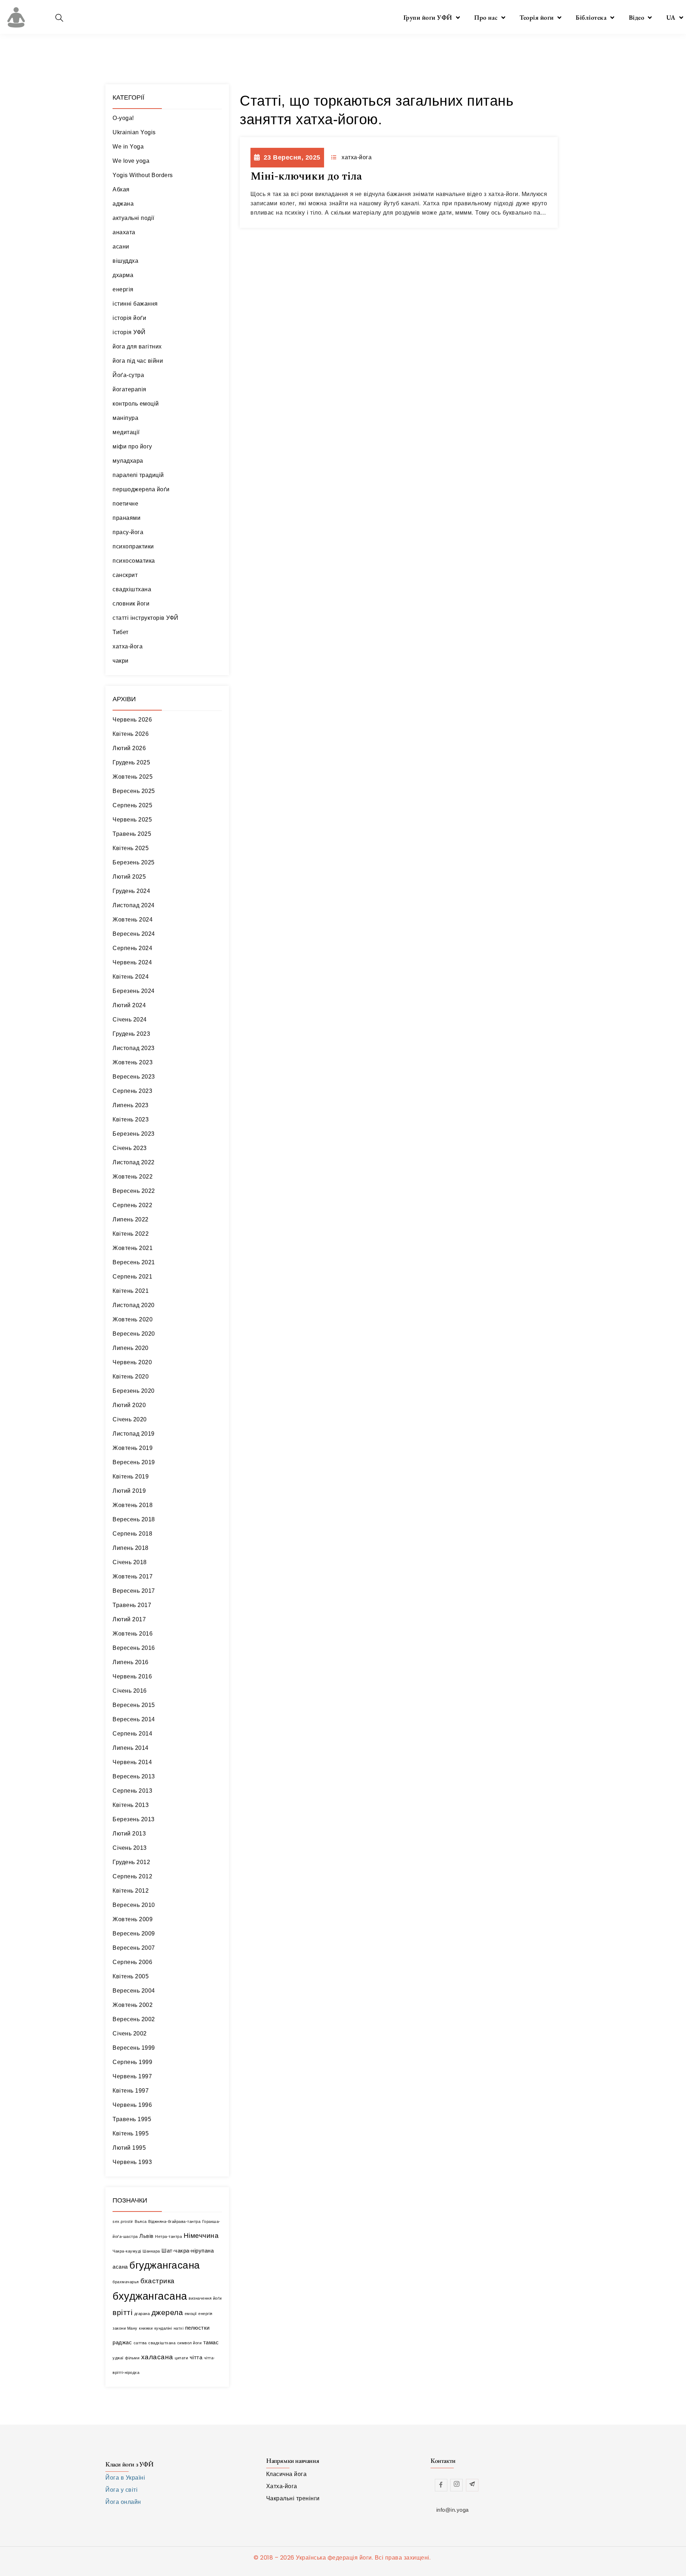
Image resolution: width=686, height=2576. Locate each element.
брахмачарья (126, 2282)
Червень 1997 (132, 2076)
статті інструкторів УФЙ (146, 618)
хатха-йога (128, 646)
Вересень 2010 (134, 1905)
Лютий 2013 (129, 1834)
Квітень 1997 (131, 2091)
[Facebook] (441, 2485)
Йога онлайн (123, 2502)
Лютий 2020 (129, 1405)
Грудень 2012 (131, 1862)
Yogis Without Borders (143, 175)
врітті (123, 2313)
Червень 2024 (132, 962)
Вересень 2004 (134, 1991)
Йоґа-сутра (128, 375)
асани (121, 247)
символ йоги (190, 2343)
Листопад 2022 (134, 1162)
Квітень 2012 (131, 1891)
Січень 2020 (130, 1419)
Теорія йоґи (537, 17)
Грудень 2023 (131, 1034)
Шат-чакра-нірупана (188, 2251)
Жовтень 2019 (133, 1448)
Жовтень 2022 (133, 1177)
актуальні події (133, 218)
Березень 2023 (134, 1134)
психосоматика (134, 561)
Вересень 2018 (134, 1519)
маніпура (125, 418)
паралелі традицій (138, 475)
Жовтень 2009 (133, 1919)
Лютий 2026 (129, 748)
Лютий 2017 (129, 1619)
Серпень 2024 (132, 948)
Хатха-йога (282, 2486)
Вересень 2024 (134, 934)
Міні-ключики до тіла (306, 176)
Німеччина (201, 2236)
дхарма (123, 275)
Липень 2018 (131, 1548)
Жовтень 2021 (133, 1248)
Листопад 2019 (134, 1434)
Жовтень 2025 (133, 777)
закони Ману (125, 2328)
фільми (132, 2358)
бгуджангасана (165, 2265)
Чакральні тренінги (293, 2498)
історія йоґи (129, 318)
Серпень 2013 (132, 1791)
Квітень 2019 (131, 1477)
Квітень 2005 (131, 1976)
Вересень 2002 (134, 2019)
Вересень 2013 (134, 1776)
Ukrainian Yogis (134, 132)
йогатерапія (130, 389)
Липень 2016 (131, 1662)
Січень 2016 (130, 1691)
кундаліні (163, 2328)
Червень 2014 (132, 1762)
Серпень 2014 (132, 1734)
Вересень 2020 (134, 1334)
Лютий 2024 (129, 1005)
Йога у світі (121, 2490)
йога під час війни (138, 361)
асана (120, 2267)
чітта (196, 2357)
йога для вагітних (137, 347)
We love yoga (131, 161)
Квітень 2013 (131, 1805)
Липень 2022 (131, 1219)
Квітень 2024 (131, 977)
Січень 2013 (130, 1848)
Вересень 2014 (134, 1719)
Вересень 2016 (134, 1648)
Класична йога (287, 2474)
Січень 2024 (130, 1020)
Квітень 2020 (131, 1377)
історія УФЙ (129, 332)
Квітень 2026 (131, 734)
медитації (126, 432)
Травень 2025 (132, 834)
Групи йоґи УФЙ (428, 17)
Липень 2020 (131, 1348)
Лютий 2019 (129, 1491)
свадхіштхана (132, 589)
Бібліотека (591, 17)
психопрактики (133, 546)
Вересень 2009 (134, 1934)
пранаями (126, 518)
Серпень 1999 (132, 2062)
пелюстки (197, 2328)
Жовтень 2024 (133, 920)
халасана (157, 2357)
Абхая (121, 189)
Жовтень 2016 (133, 1634)
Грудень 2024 (131, 891)
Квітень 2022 (131, 1234)
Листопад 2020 (134, 1305)
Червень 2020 (132, 1362)
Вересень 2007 (134, 1948)
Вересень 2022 (134, 1191)
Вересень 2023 (134, 1077)
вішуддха (125, 261)
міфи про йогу (132, 446)
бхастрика (158, 2281)
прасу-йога (128, 532)
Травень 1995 (132, 2119)
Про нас (486, 17)
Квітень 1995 (131, 2133)
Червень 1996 (132, 2105)
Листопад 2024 (134, 905)
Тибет (121, 632)
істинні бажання (135, 304)
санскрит (125, 575)
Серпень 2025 (132, 805)
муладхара (128, 461)
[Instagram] (456, 2485)
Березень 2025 (134, 862)
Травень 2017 (132, 1605)
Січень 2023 (130, 1148)
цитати (181, 2358)
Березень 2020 (134, 1391)
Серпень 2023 (132, 1091)
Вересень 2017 (134, 1591)
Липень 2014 (131, 1748)
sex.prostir (123, 2221)
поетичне (125, 504)
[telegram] (472, 2485)
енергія (123, 289)
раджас (122, 2342)
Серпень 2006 (132, 1962)
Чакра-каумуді (127, 2251)
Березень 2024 (134, 991)
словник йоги (131, 604)
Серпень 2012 (132, 1876)
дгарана (142, 2314)
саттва (140, 2343)
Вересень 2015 (134, 1705)
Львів (146, 2236)
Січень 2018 (130, 1562)
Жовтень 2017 (133, 1576)
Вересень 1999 (134, 2048)
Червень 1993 (132, 2162)
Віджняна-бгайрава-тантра (174, 2221)
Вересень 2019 (134, 1462)
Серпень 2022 (132, 1205)
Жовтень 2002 (133, 2005)
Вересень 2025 (134, 791)
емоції (191, 2314)
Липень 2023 (131, 1105)
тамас (211, 2342)
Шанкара (151, 2251)
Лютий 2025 (129, 877)
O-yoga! (123, 118)
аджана (123, 204)
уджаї (118, 2358)
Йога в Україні (125, 2478)
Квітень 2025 (131, 848)
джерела (167, 2313)
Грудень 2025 (131, 762)
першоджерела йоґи (141, 489)
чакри (121, 661)
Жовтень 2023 (133, 1062)
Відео (637, 17)
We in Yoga (128, 147)
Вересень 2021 (134, 1262)
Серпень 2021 (132, 1277)
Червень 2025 (132, 820)
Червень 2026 (132, 720)
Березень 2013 (134, 1819)
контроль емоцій (136, 404)
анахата (124, 232)
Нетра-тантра (168, 2236)
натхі (179, 2328)
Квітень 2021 (131, 1291)
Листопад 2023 (134, 1048)
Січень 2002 (130, 2033)
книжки (146, 2328)
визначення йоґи (205, 2298)
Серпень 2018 (132, 1534)
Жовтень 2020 (133, 1319)
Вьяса (141, 2221)
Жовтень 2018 (133, 1505)
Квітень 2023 (131, 1119)
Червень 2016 (132, 1676)
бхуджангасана (150, 2296)
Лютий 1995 (129, 2148)
